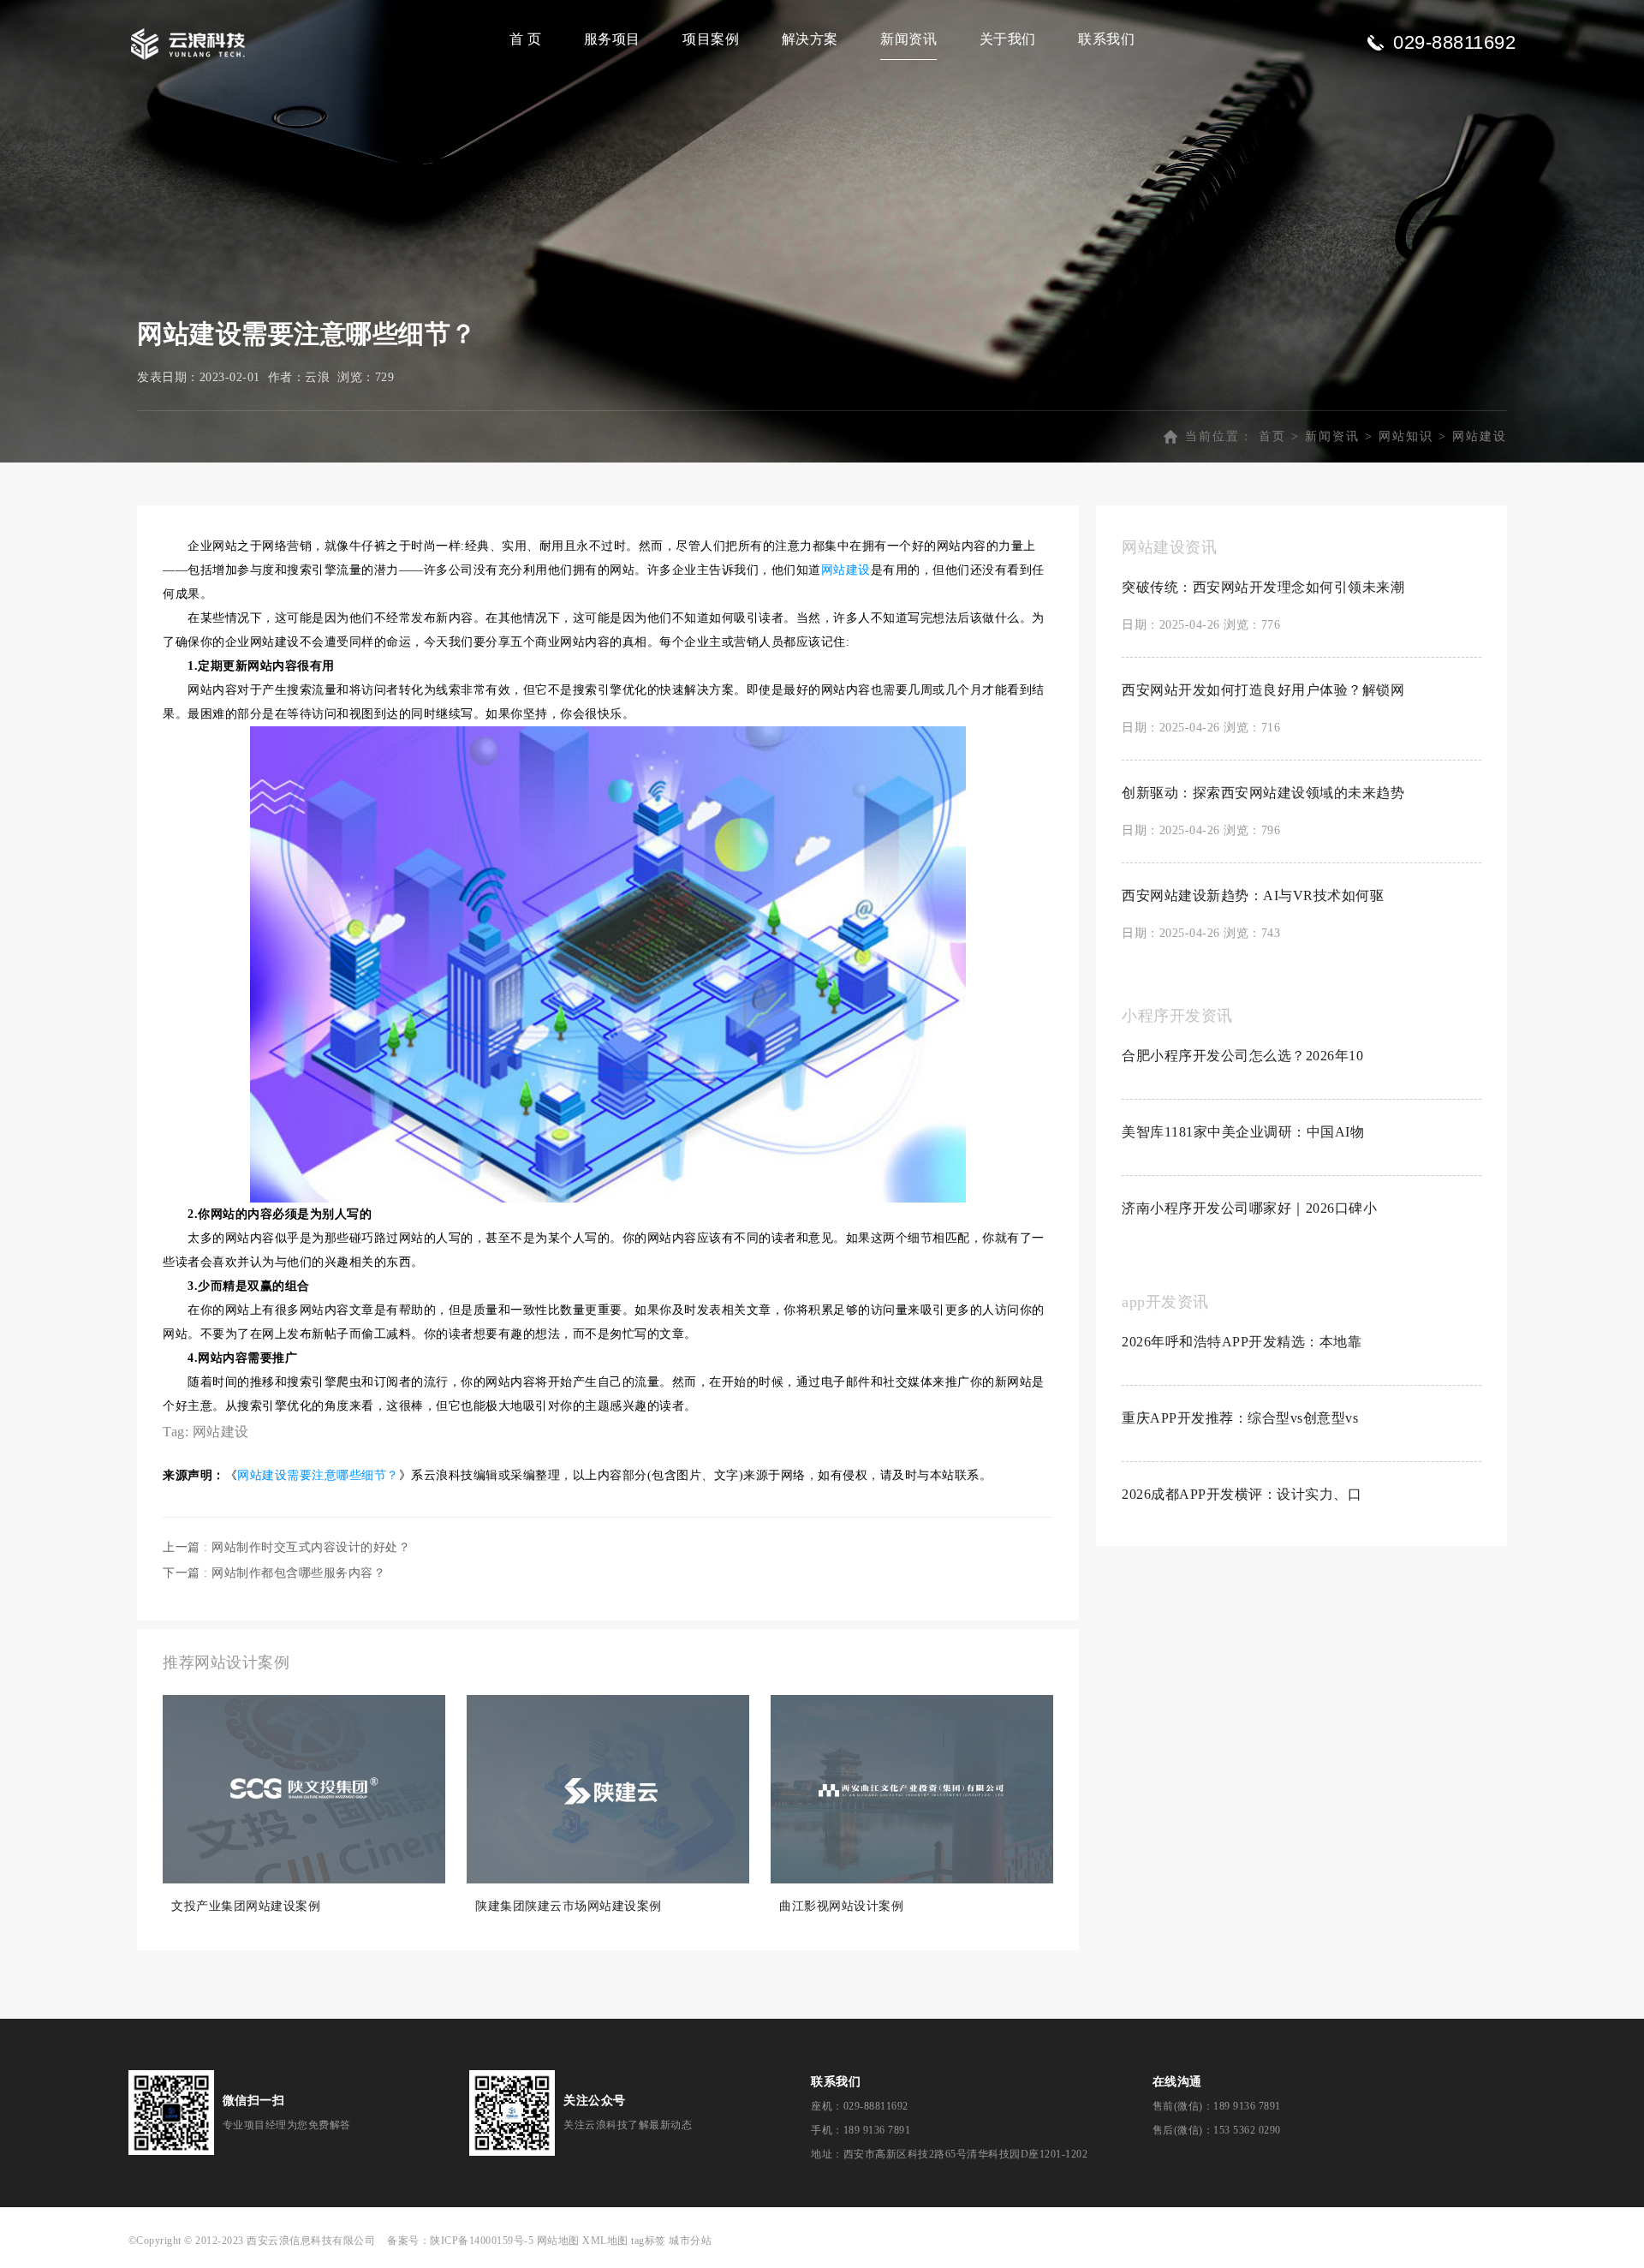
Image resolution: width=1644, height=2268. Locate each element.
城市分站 (690, 2241)
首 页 (526, 39)
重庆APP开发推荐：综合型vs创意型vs (1240, 1418)
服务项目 (612, 39)
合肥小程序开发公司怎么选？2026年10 (1242, 1056)
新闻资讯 (908, 39)
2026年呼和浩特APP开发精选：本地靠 (1242, 1342)
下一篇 (274, 1573)
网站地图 (558, 2241)
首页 (1272, 436)
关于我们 (1008, 39)
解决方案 (810, 39)
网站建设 (1480, 436)
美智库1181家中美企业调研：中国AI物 (1243, 1132)
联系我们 (1106, 39)
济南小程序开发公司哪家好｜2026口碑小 (1249, 1208)
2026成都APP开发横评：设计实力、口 (1242, 1494)
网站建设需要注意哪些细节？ (318, 1475)
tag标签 (649, 2241)
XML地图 (605, 2241)
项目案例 (711, 39)
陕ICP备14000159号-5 (482, 2241)
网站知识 (1406, 436)
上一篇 (286, 1547)
